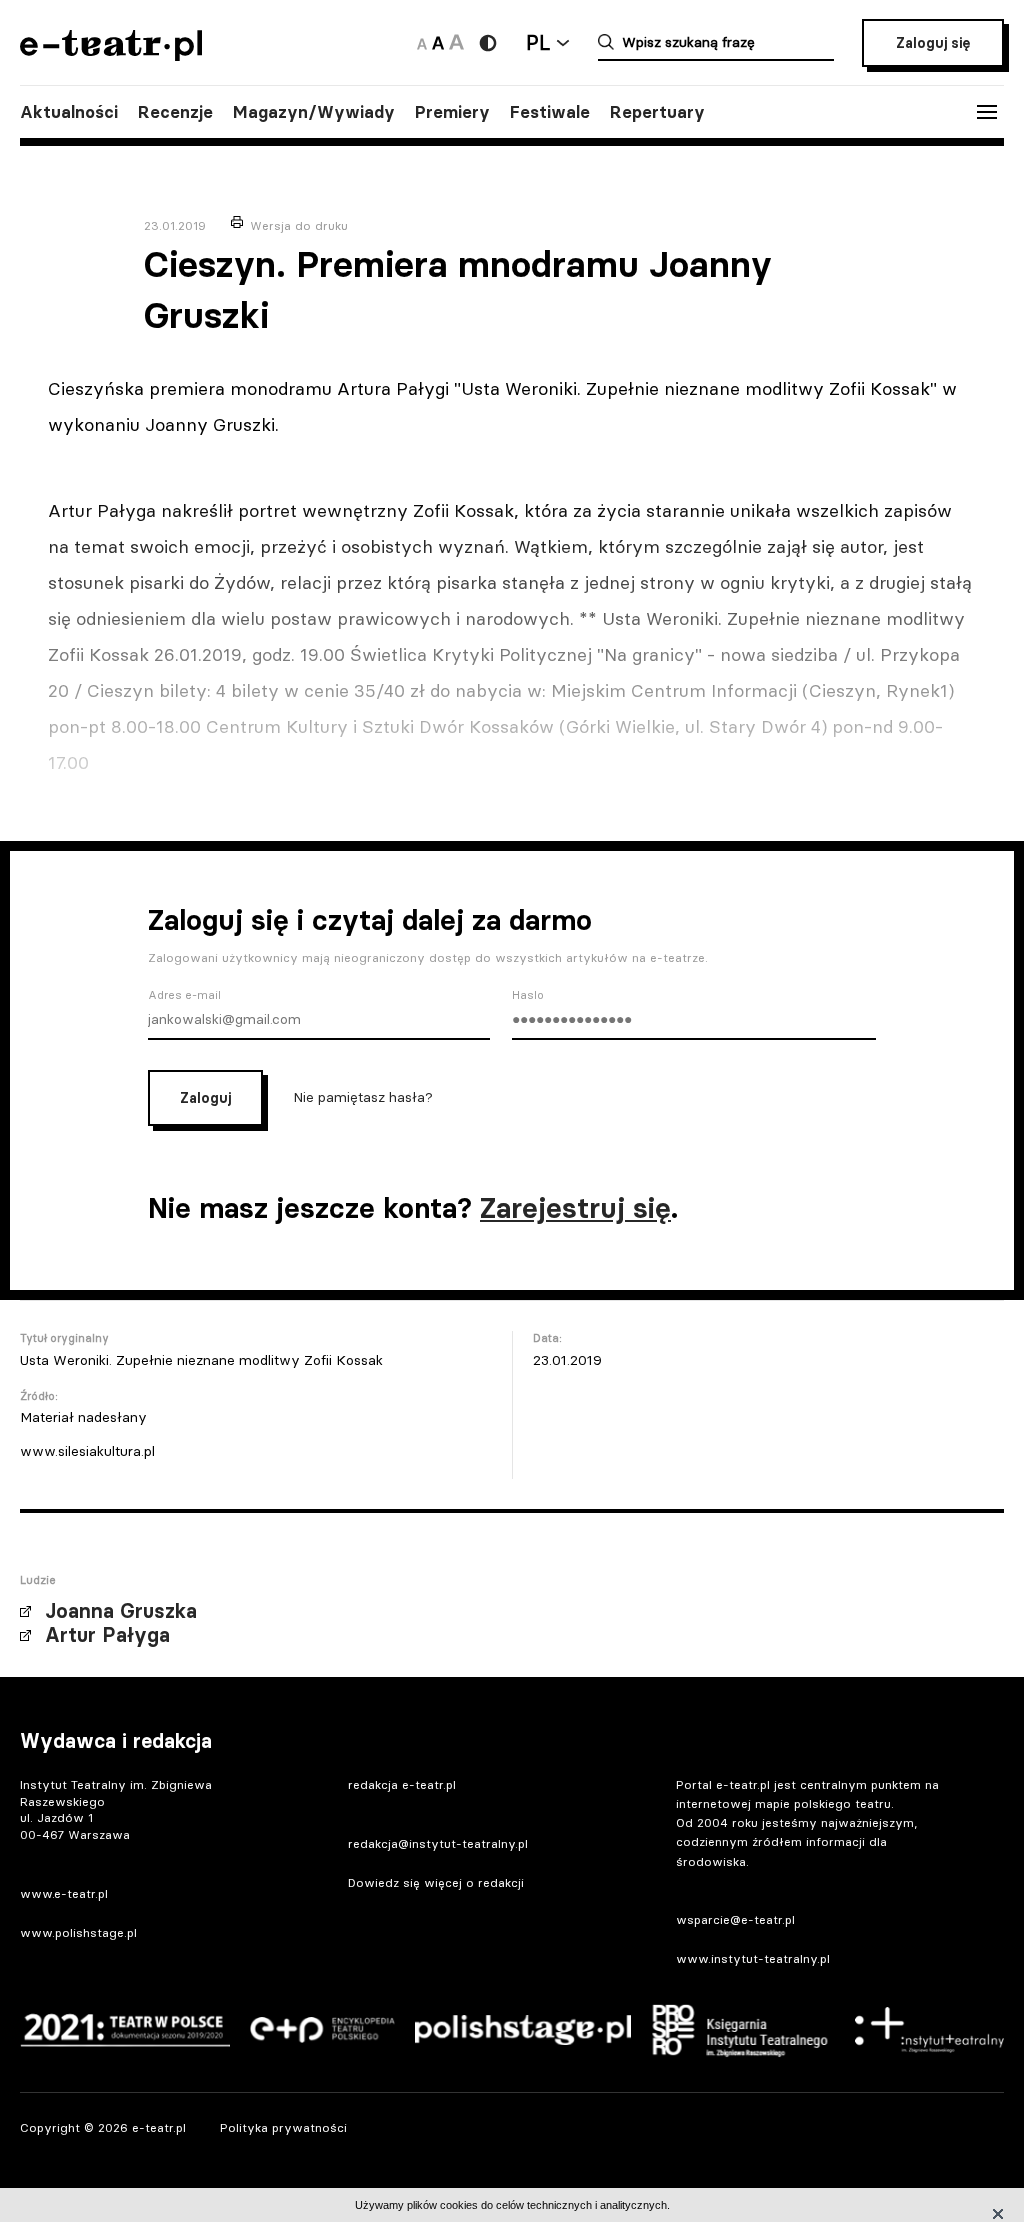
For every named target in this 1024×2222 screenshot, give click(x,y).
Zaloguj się (933, 43)
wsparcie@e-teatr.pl (735, 1919)
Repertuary (657, 112)
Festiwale (550, 112)
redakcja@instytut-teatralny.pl (438, 1843)
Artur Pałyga (107, 1635)
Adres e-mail (184, 995)
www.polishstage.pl (78, 1932)
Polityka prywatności (283, 2127)
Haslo (528, 995)
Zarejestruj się (575, 1208)
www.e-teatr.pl (64, 1893)
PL (538, 42)
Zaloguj (205, 1098)
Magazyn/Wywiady (314, 112)
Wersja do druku (299, 225)
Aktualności (69, 112)
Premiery (452, 112)
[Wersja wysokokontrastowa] (488, 43)
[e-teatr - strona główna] (111, 54)
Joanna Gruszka (121, 1611)
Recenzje (175, 112)
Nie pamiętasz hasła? (363, 1096)
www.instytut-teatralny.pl (753, 1958)
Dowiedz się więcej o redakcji (436, 1882)
